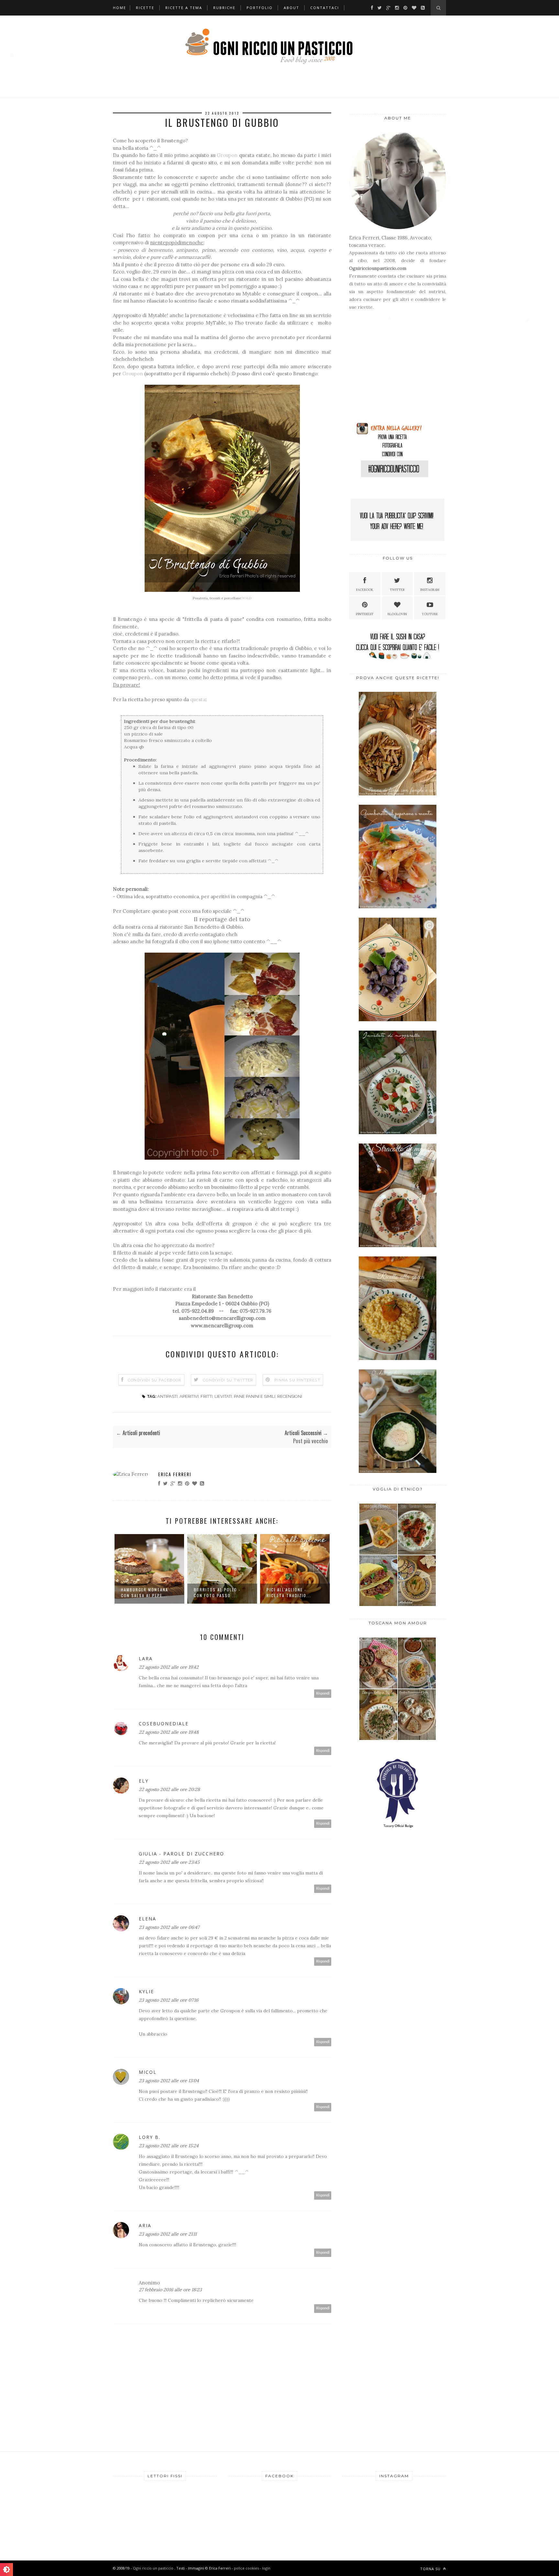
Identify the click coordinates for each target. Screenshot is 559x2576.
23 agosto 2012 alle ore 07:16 (169, 2000)
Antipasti (167, 1396)
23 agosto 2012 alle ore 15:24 (169, 2146)
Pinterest (365, 614)
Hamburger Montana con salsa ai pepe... (145, 1592)
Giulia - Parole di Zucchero (181, 1854)
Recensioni (290, 1396)
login (266, 2568)
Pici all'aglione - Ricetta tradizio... (289, 1592)
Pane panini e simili (255, 1396)
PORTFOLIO (260, 8)
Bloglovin (397, 614)
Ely (144, 1781)
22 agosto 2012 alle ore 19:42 (169, 1667)
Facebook (365, 590)
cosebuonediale (164, 1724)
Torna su (431, 2569)
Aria (145, 2225)
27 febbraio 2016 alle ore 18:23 (170, 2290)
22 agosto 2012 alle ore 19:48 (169, 1732)
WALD (247, 598)
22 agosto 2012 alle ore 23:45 (169, 1862)
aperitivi (189, 1396)
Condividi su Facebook (155, 1380)
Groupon (227, 155)
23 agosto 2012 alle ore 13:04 (169, 2081)
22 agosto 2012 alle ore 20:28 (169, 1789)
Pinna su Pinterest (297, 1380)
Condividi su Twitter (228, 1380)
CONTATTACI (325, 8)
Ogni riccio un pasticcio (154, 2568)
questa (198, 699)
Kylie (146, 1991)
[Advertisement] (389, 369)
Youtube (430, 614)
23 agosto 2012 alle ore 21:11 (168, 2234)
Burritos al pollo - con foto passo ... (217, 1592)
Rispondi (323, 1693)
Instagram (430, 590)
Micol (148, 2072)
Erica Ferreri (175, 1474)
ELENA (148, 1919)
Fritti (207, 1396)
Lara (146, 1658)
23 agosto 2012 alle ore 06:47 (169, 1927)
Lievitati (223, 1396)
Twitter (397, 590)
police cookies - (248, 2568)
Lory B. (150, 2137)
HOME (120, 8)
